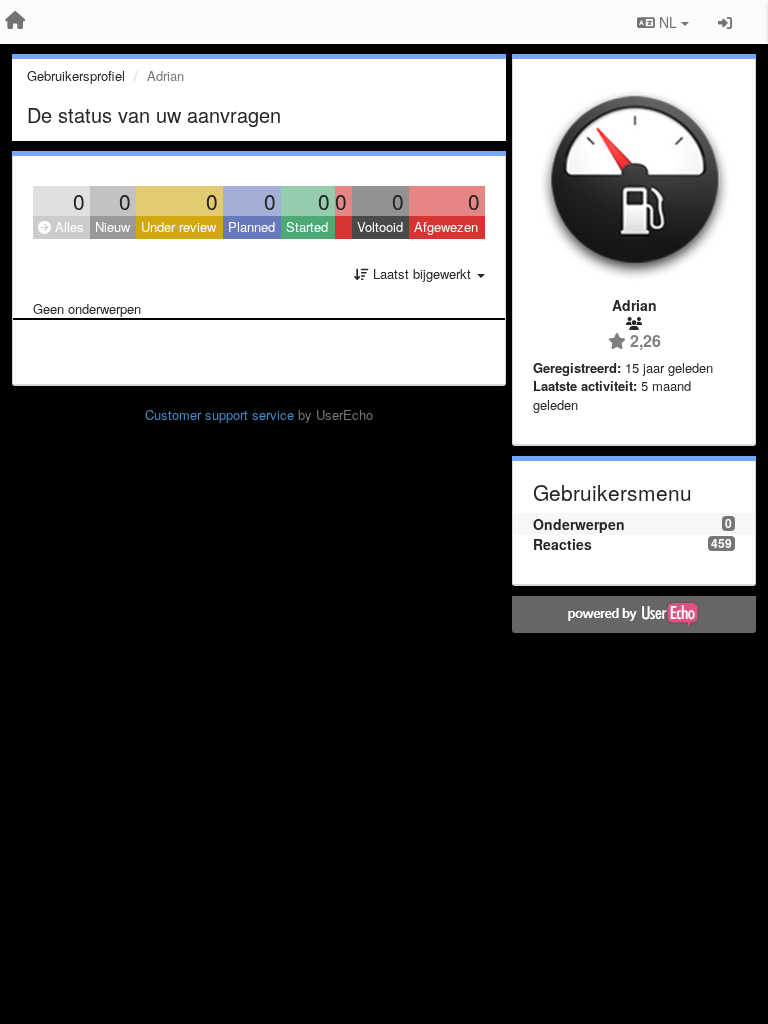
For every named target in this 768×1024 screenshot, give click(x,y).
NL (668, 22)
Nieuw (112, 226)
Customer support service (219, 414)
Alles (67, 226)
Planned (251, 226)
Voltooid (380, 226)
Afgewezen (446, 226)
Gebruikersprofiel (76, 75)
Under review (178, 226)
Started (307, 226)
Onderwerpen (579, 524)
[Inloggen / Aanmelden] (725, 22)
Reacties (562, 544)
